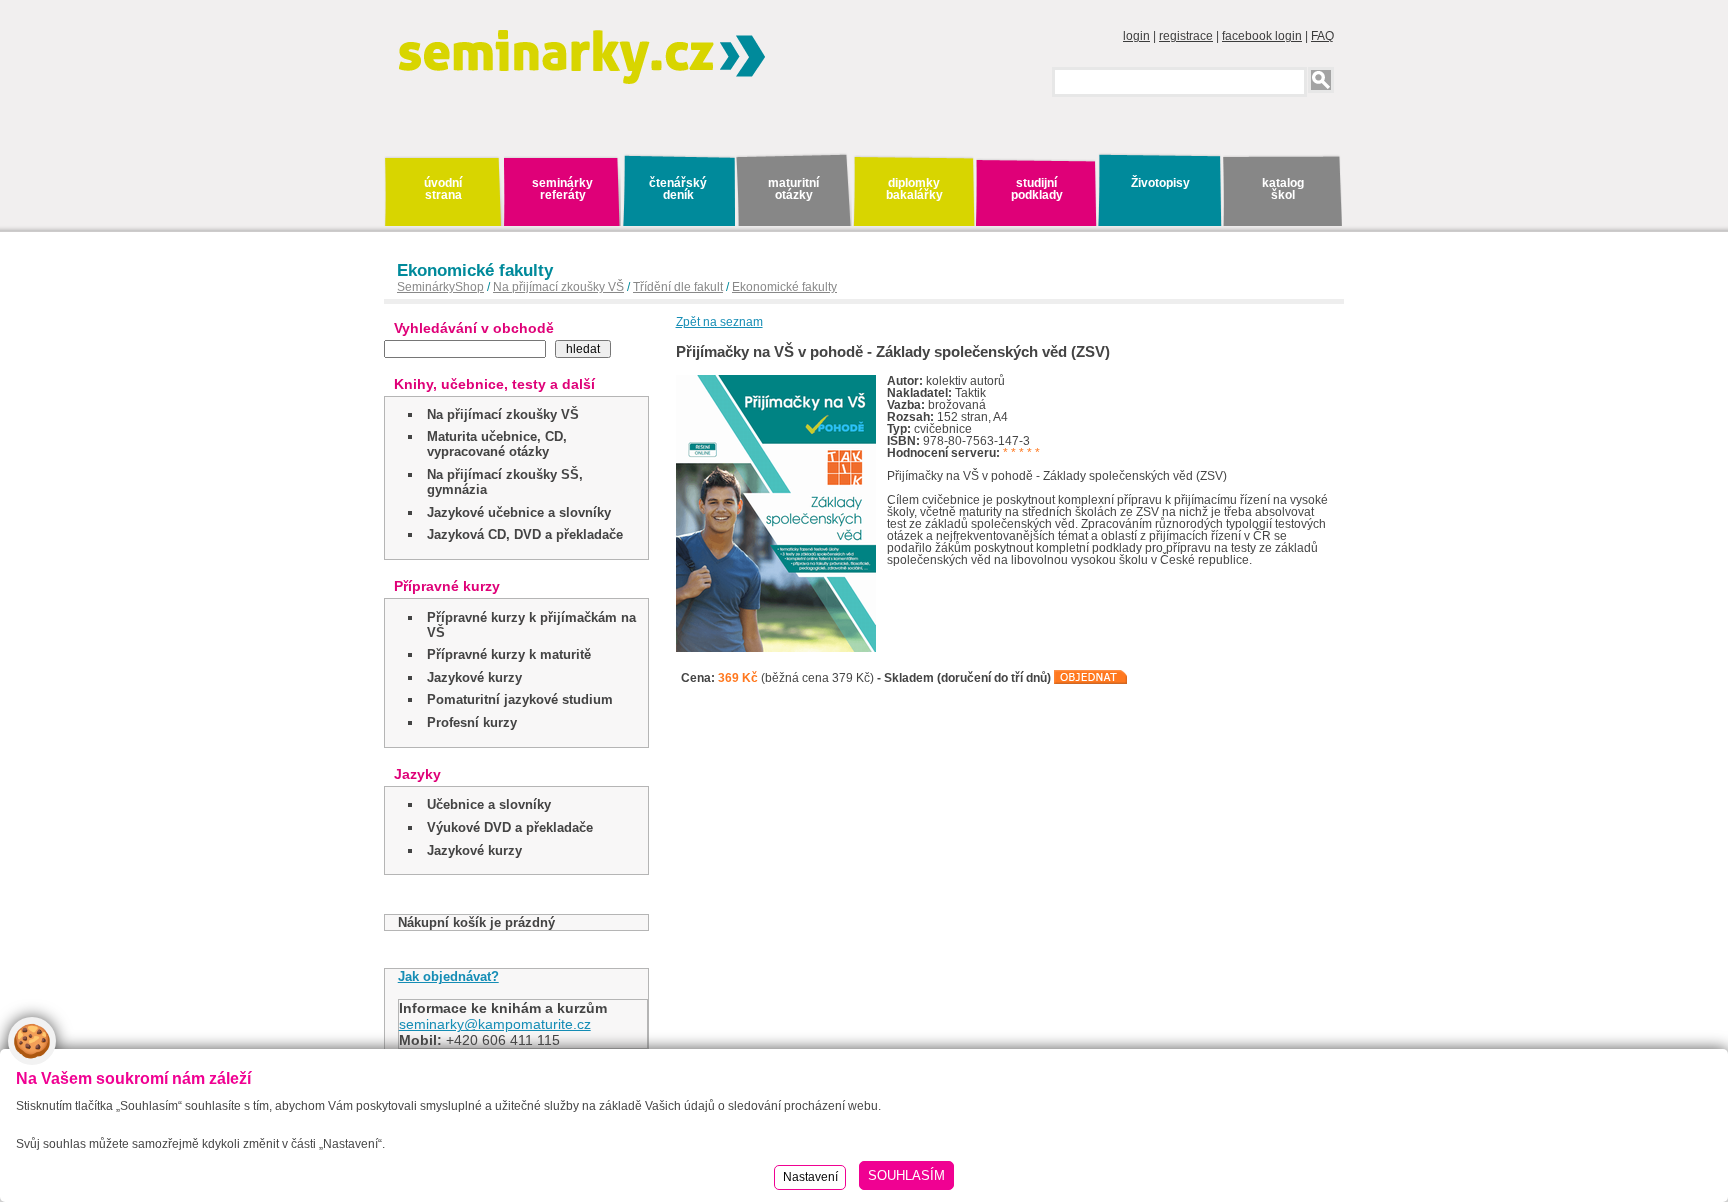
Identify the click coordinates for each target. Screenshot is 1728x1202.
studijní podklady (1037, 189)
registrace (1186, 36)
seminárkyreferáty (562, 189)
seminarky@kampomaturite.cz (495, 1024)
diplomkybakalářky (914, 189)
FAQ (1322, 36)
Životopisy (1160, 183)
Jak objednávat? (448, 976)
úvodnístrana (443, 189)
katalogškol (1283, 189)
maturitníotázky (793, 189)
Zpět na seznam (719, 322)
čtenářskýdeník (678, 189)
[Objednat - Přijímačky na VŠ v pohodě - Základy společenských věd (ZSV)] (1091, 678)
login (1136, 36)
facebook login (1262, 36)
